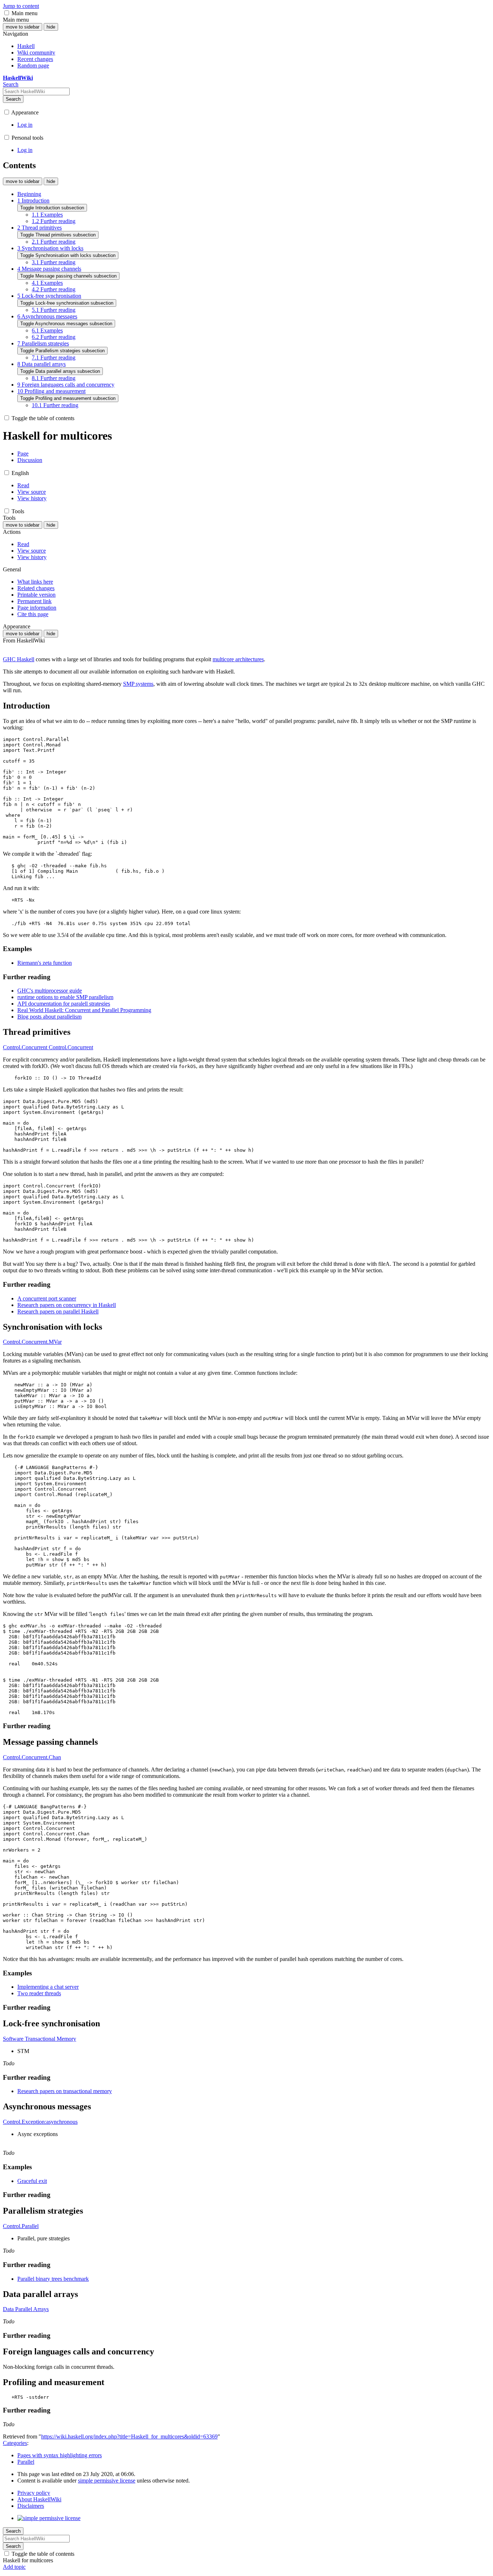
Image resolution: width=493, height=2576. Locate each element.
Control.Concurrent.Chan (32, 1757)
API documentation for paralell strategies (64, 1004)
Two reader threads (39, 1993)
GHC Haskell (19, 659)
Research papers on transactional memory (65, 2091)
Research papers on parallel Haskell (58, 1311)
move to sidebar (23, 27)
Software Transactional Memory (40, 2039)
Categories (15, 2443)
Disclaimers (31, 2506)
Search (13, 99)
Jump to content (21, 6)
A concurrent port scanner (47, 1298)
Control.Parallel (21, 2226)
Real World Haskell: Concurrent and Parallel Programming (84, 1010)
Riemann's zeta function (45, 963)
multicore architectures (238, 659)
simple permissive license (107, 2481)
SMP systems (138, 684)
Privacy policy (34, 2493)
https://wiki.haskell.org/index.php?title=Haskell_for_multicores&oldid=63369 (129, 2436)
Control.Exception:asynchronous (40, 2122)
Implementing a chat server (48, 1987)
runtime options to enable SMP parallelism (65, 997)
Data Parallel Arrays (26, 2309)
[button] (7, 13)
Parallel (26, 2462)
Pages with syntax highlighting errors (60, 2455)
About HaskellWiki (39, 2499)
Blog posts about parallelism (49, 1017)
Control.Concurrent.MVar (32, 1342)
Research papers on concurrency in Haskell (67, 1305)
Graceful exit (32, 2181)
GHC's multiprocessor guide (50, 991)
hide (51, 27)
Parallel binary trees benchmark (53, 2279)
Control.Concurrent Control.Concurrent (48, 1047)
